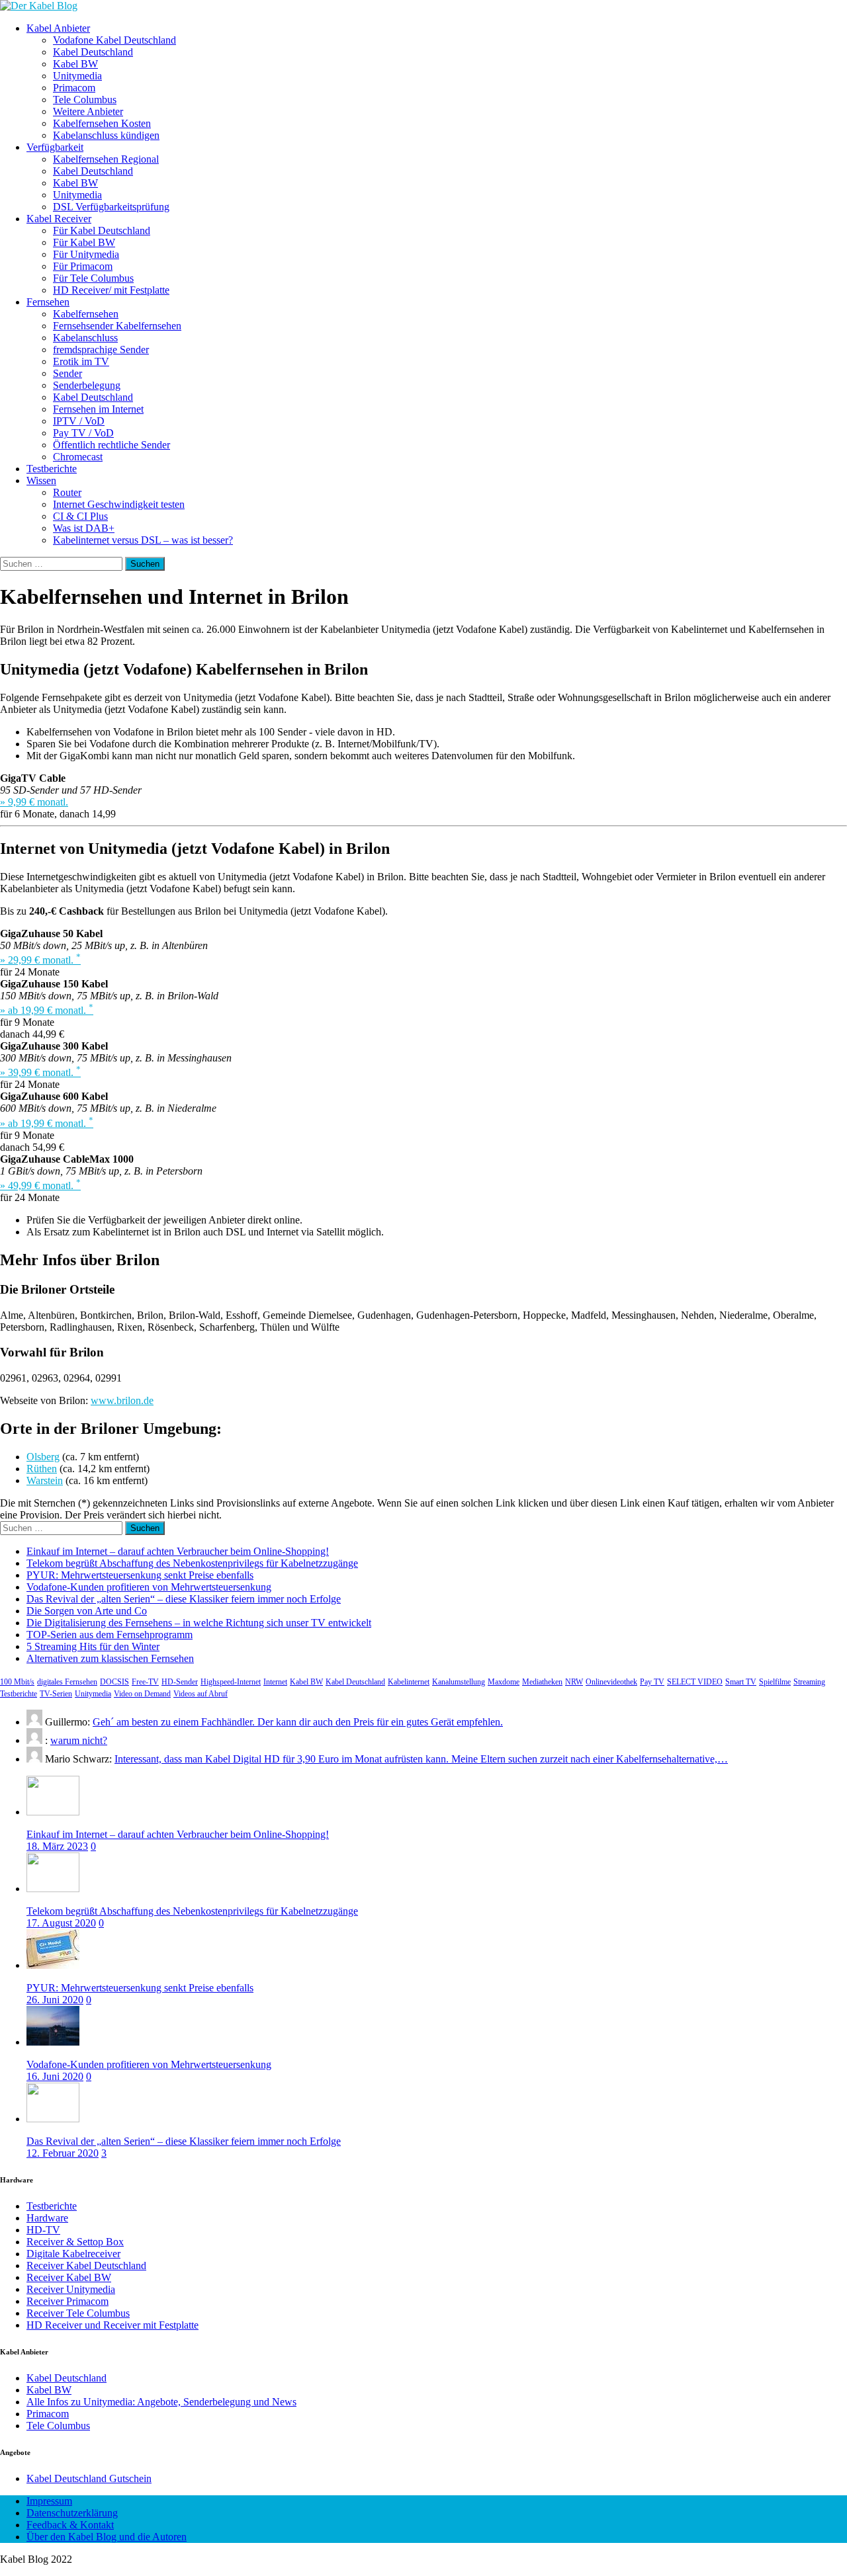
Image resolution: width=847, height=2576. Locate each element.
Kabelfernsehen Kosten (102, 123)
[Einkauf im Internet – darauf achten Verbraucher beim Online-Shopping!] (53, 1812)
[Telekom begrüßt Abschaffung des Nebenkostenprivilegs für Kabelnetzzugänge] (53, 1889)
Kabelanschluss (85, 338)
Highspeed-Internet (231, 1682)
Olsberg (43, 1457)
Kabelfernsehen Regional (106, 159)
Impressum (49, 2501)
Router (67, 492)
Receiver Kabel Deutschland (86, 2265)
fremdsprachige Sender (101, 350)
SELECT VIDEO (695, 1682)
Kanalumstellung (459, 1682)
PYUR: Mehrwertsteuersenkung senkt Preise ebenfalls (140, 1575)
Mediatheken (542, 1682)
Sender (67, 373)
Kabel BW (75, 64)
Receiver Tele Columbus (78, 2313)
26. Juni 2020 (55, 2000)
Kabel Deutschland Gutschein (89, 2478)
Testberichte (52, 469)
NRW (574, 1682)
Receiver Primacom (67, 2301)
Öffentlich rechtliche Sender (111, 445)
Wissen (41, 480)
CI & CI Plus (80, 516)
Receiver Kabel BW (69, 2277)
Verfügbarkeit (55, 147)
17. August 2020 (61, 1923)
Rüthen (42, 1469)
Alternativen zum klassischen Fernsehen (110, 1658)
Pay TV (652, 1682)
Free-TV (145, 1682)
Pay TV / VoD (83, 433)
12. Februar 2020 (63, 2153)
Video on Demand (142, 1694)
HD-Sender (180, 1682)
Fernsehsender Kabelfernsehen (117, 326)
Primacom (74, 88)
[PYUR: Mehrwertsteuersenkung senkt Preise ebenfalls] (53, 1965)
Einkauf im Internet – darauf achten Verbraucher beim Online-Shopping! (178, 1551)
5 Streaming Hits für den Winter (93, 1646)
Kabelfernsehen (86, 314)
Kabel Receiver (59, 219)
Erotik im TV (81, 361)
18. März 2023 (57, 1846)
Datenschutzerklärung (72, 2513)
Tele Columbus (85, 100)
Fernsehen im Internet (98, 409)
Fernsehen (48, 302)
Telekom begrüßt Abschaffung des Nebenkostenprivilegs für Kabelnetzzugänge (192, 1563)
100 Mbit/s (17, 1682)
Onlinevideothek (611, 1682)
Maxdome (504, 1682)
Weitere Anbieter (88, 111)
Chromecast (78, 457)
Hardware (47, 2218)
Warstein (45, 1480)
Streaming (809, 1682)
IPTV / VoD (79, 421)
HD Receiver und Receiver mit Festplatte (112, 2325)
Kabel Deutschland (93, 52)
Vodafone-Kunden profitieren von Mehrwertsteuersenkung (149, 1587)
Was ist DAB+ (84, 528)
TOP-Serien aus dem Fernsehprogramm (110, 1635)
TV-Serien (56, 1694)
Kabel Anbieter (58, 28)
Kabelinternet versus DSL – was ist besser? (143, 540)
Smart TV (741, 1682)
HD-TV (43, 2230)
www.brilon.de (122, 1400)
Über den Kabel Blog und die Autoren (107, 2537)
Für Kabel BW (84, 242)
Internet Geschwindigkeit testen (119, 504)
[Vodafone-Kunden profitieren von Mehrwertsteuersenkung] (53, 2042)
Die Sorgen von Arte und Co (87, 1611)
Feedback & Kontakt (70, 2525)
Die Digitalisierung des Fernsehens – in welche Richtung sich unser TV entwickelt (199, 1623)
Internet (275, 1682)
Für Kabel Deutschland (102, 230)
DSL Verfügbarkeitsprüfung (111, 207)
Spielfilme (775, 1682)
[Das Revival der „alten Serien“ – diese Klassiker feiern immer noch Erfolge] (53, 2119)
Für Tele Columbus (93, 278)
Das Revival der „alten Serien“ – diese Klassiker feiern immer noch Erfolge (184, 1599)
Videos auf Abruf (201, 1694)
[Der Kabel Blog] (39, 6)
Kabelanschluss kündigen (106, 135)
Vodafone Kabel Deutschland (114, 40)
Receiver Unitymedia (71, 2289)
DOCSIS (114, 1682)
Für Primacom (83, 266)
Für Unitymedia (86, 254)
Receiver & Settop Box (75, 2242)
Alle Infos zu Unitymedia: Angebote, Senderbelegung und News (161, 2402)
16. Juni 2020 (55, 2076)
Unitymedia (77, 76)
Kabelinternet (409, 1682)
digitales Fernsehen (67, 1682)
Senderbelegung (87, 385)
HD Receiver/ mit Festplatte (111, 290)
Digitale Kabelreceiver (73, 2254)
